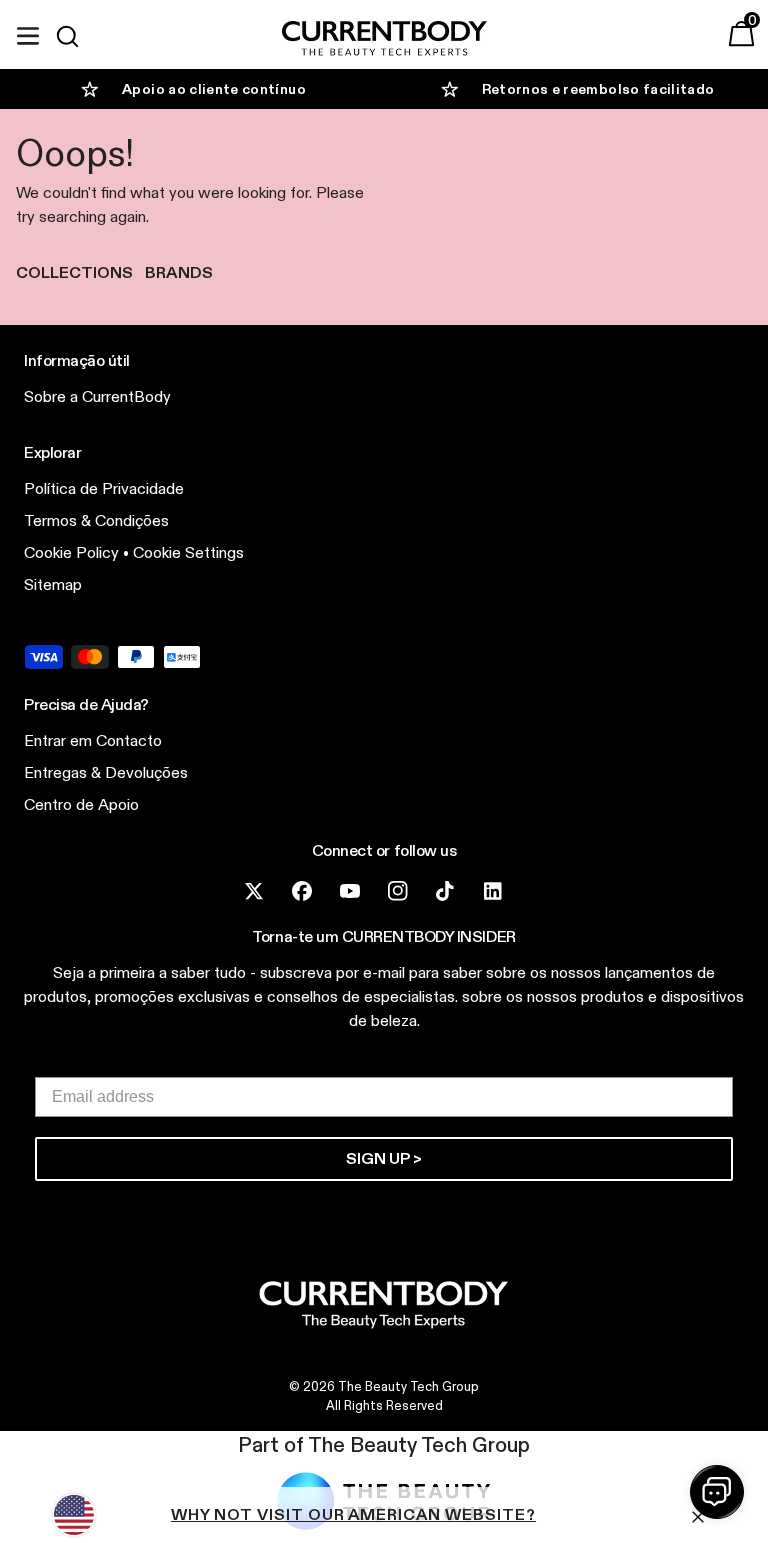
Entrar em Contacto (93, 740)
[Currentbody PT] (384, 39)
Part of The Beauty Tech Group (384, 1445)
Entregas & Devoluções (106, 772)
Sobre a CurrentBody (97, 396)
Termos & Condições (96, 520)
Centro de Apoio (81, 804)
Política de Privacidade (104, 488)
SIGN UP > (384, 1158)
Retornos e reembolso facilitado (598, 89)
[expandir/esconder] (28, 33)
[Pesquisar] (76, 36)
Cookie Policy (71, 552)
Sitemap (53, 584)
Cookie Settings (188, 552)
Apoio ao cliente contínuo (214, 89)
